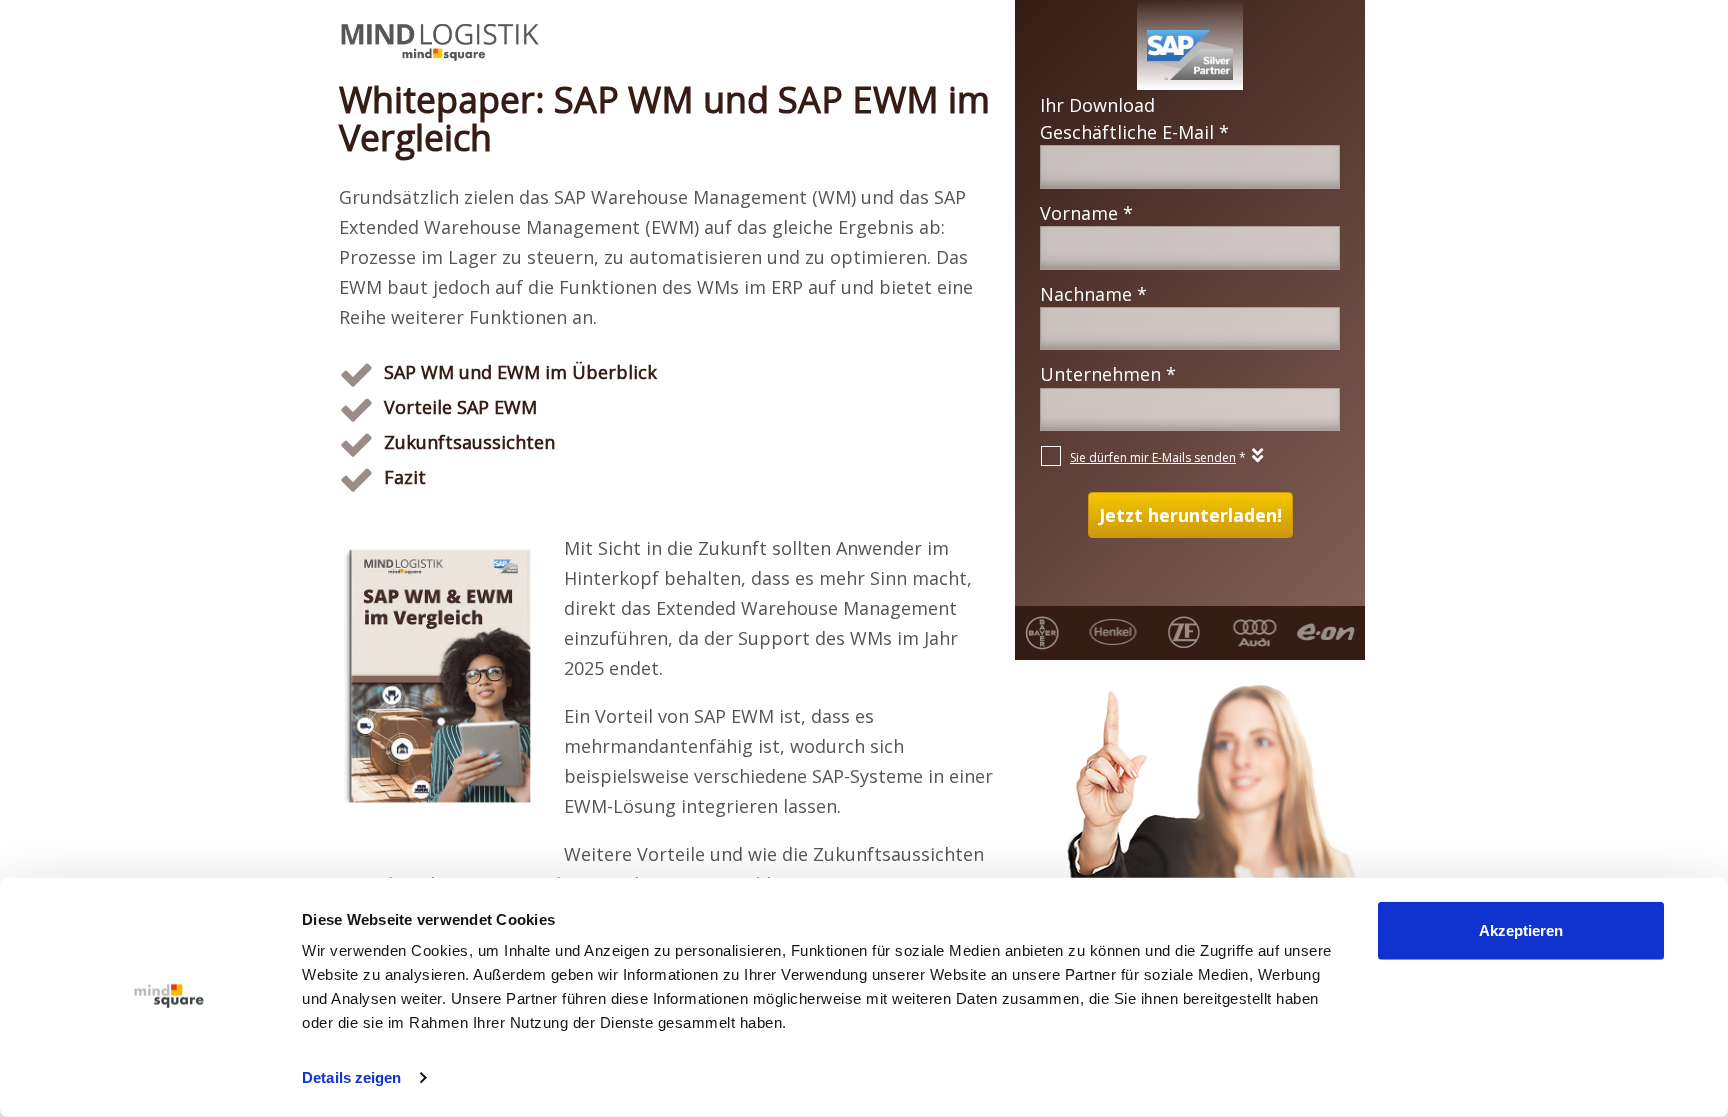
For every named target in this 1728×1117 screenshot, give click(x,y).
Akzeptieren (1521, 930)
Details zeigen (351, 1077)
